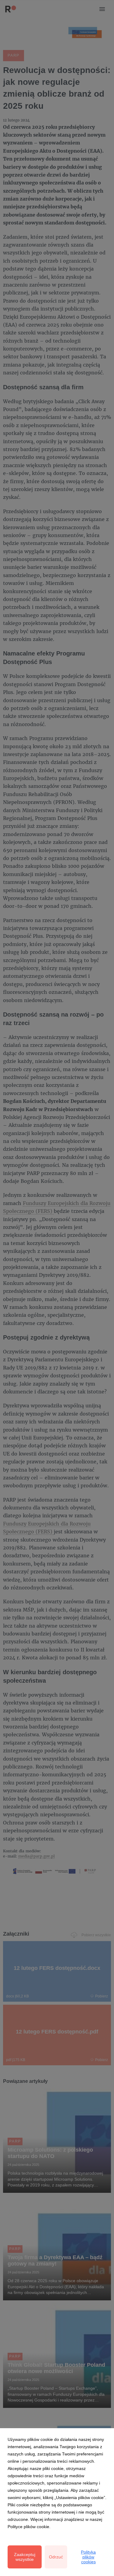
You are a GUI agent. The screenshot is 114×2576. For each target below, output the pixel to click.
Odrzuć (56, 2557)
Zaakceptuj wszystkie (25, 2557)
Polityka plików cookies (88, 2557)
